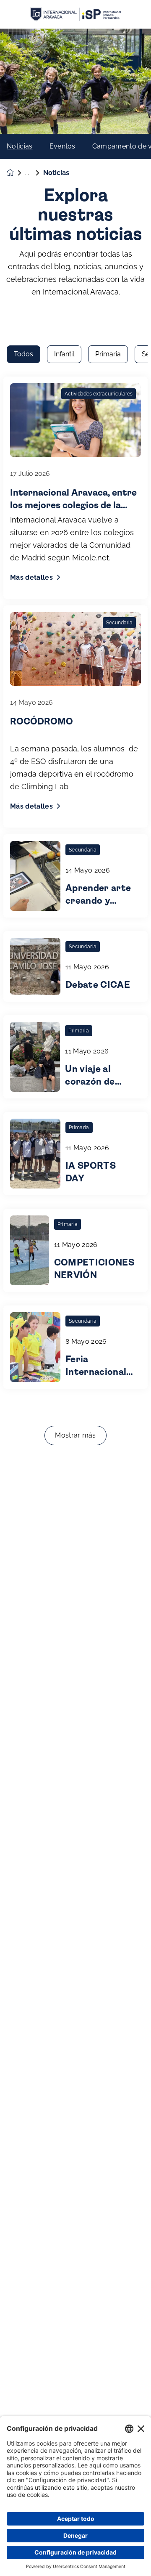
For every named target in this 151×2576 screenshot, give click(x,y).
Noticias (20, 146)
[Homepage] (16, 173)
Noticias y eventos (34, 173)
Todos (23, 354)
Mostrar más (75, 1435)
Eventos (62, 146)
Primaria (108, 354)
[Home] (75, 15)
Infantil (64, 354)
